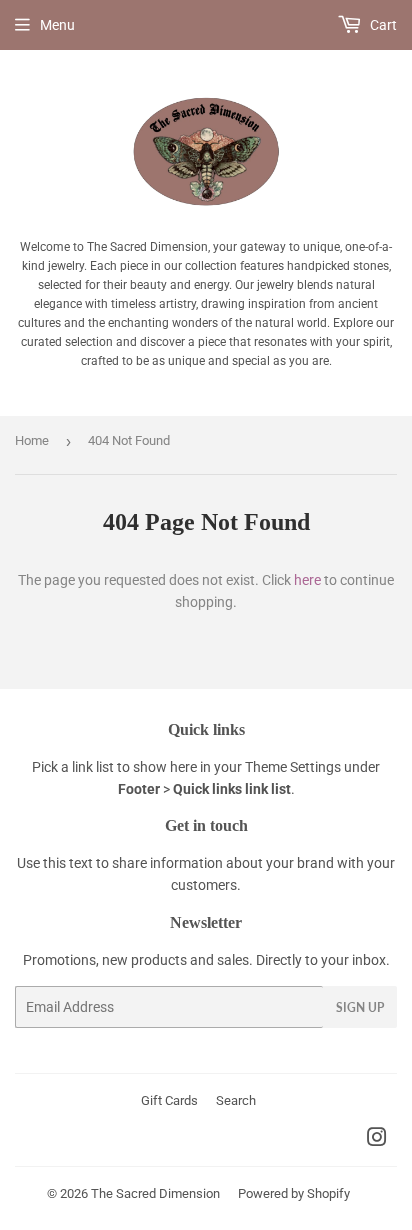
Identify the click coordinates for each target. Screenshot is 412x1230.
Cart (382, 25)
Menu (57, 25)
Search (236, 1100)
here (307, 580)
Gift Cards (169, 1100)
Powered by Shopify (294, 1193)
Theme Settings (293, 767)
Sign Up (360, 1007)
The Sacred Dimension (155, 1193)
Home (32, 440)
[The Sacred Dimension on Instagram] (377, 1140)
